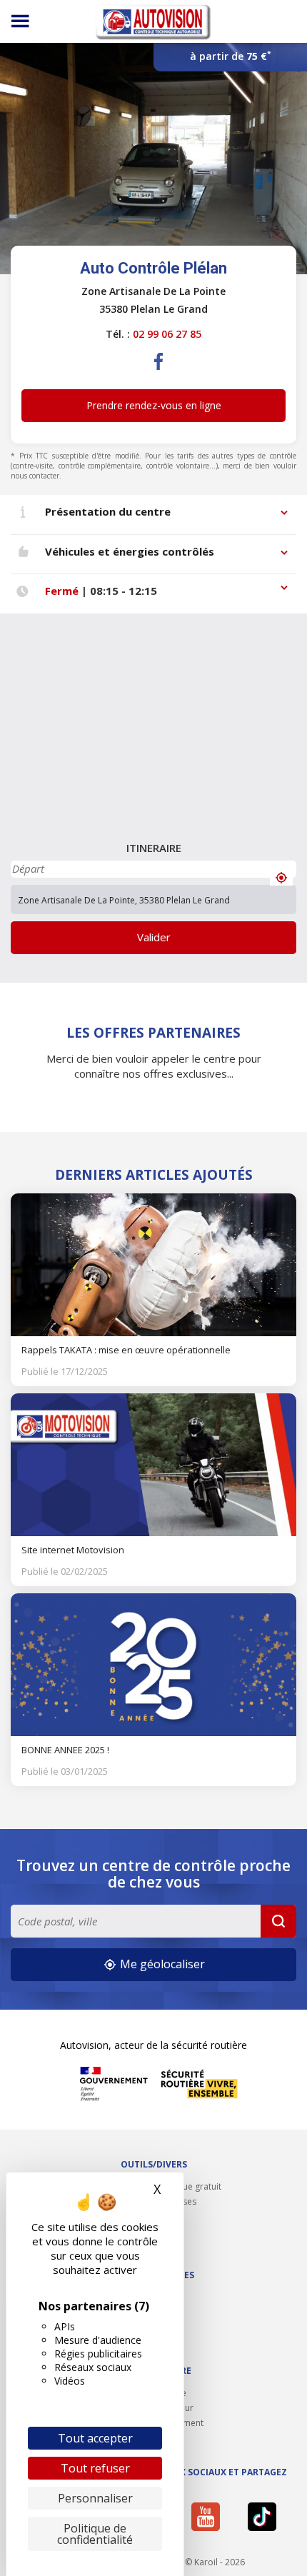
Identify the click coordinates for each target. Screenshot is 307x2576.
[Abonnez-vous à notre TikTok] (268, 2517)
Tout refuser (95, 2468)
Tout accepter (95, 2438)
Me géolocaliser (161, 1964)
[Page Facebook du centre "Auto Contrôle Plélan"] (159, 373)
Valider (154, 937)
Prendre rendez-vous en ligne (154, 405)
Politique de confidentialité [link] (95, 2534)
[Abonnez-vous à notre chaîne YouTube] (212, 2517)
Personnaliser (95, 2498)
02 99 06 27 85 (167, 334)
